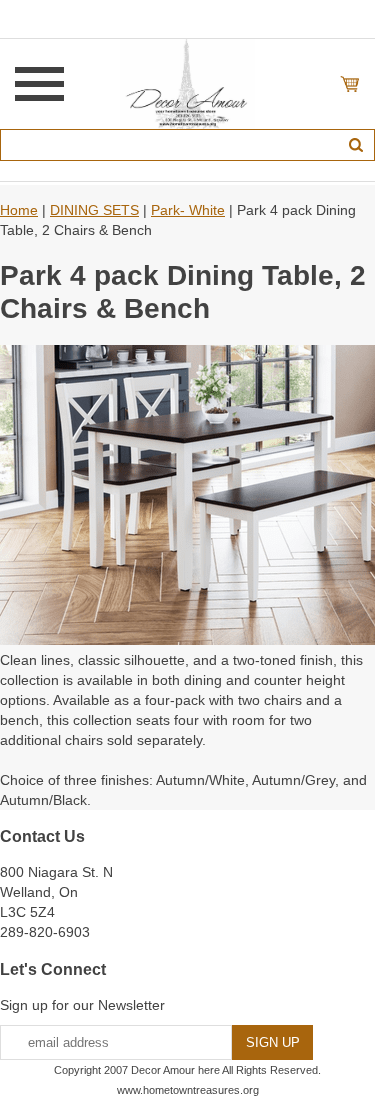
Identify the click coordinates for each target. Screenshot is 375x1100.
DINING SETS (94, 210)
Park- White (188, 210)
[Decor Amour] (187, 83)
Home (19, 210)
